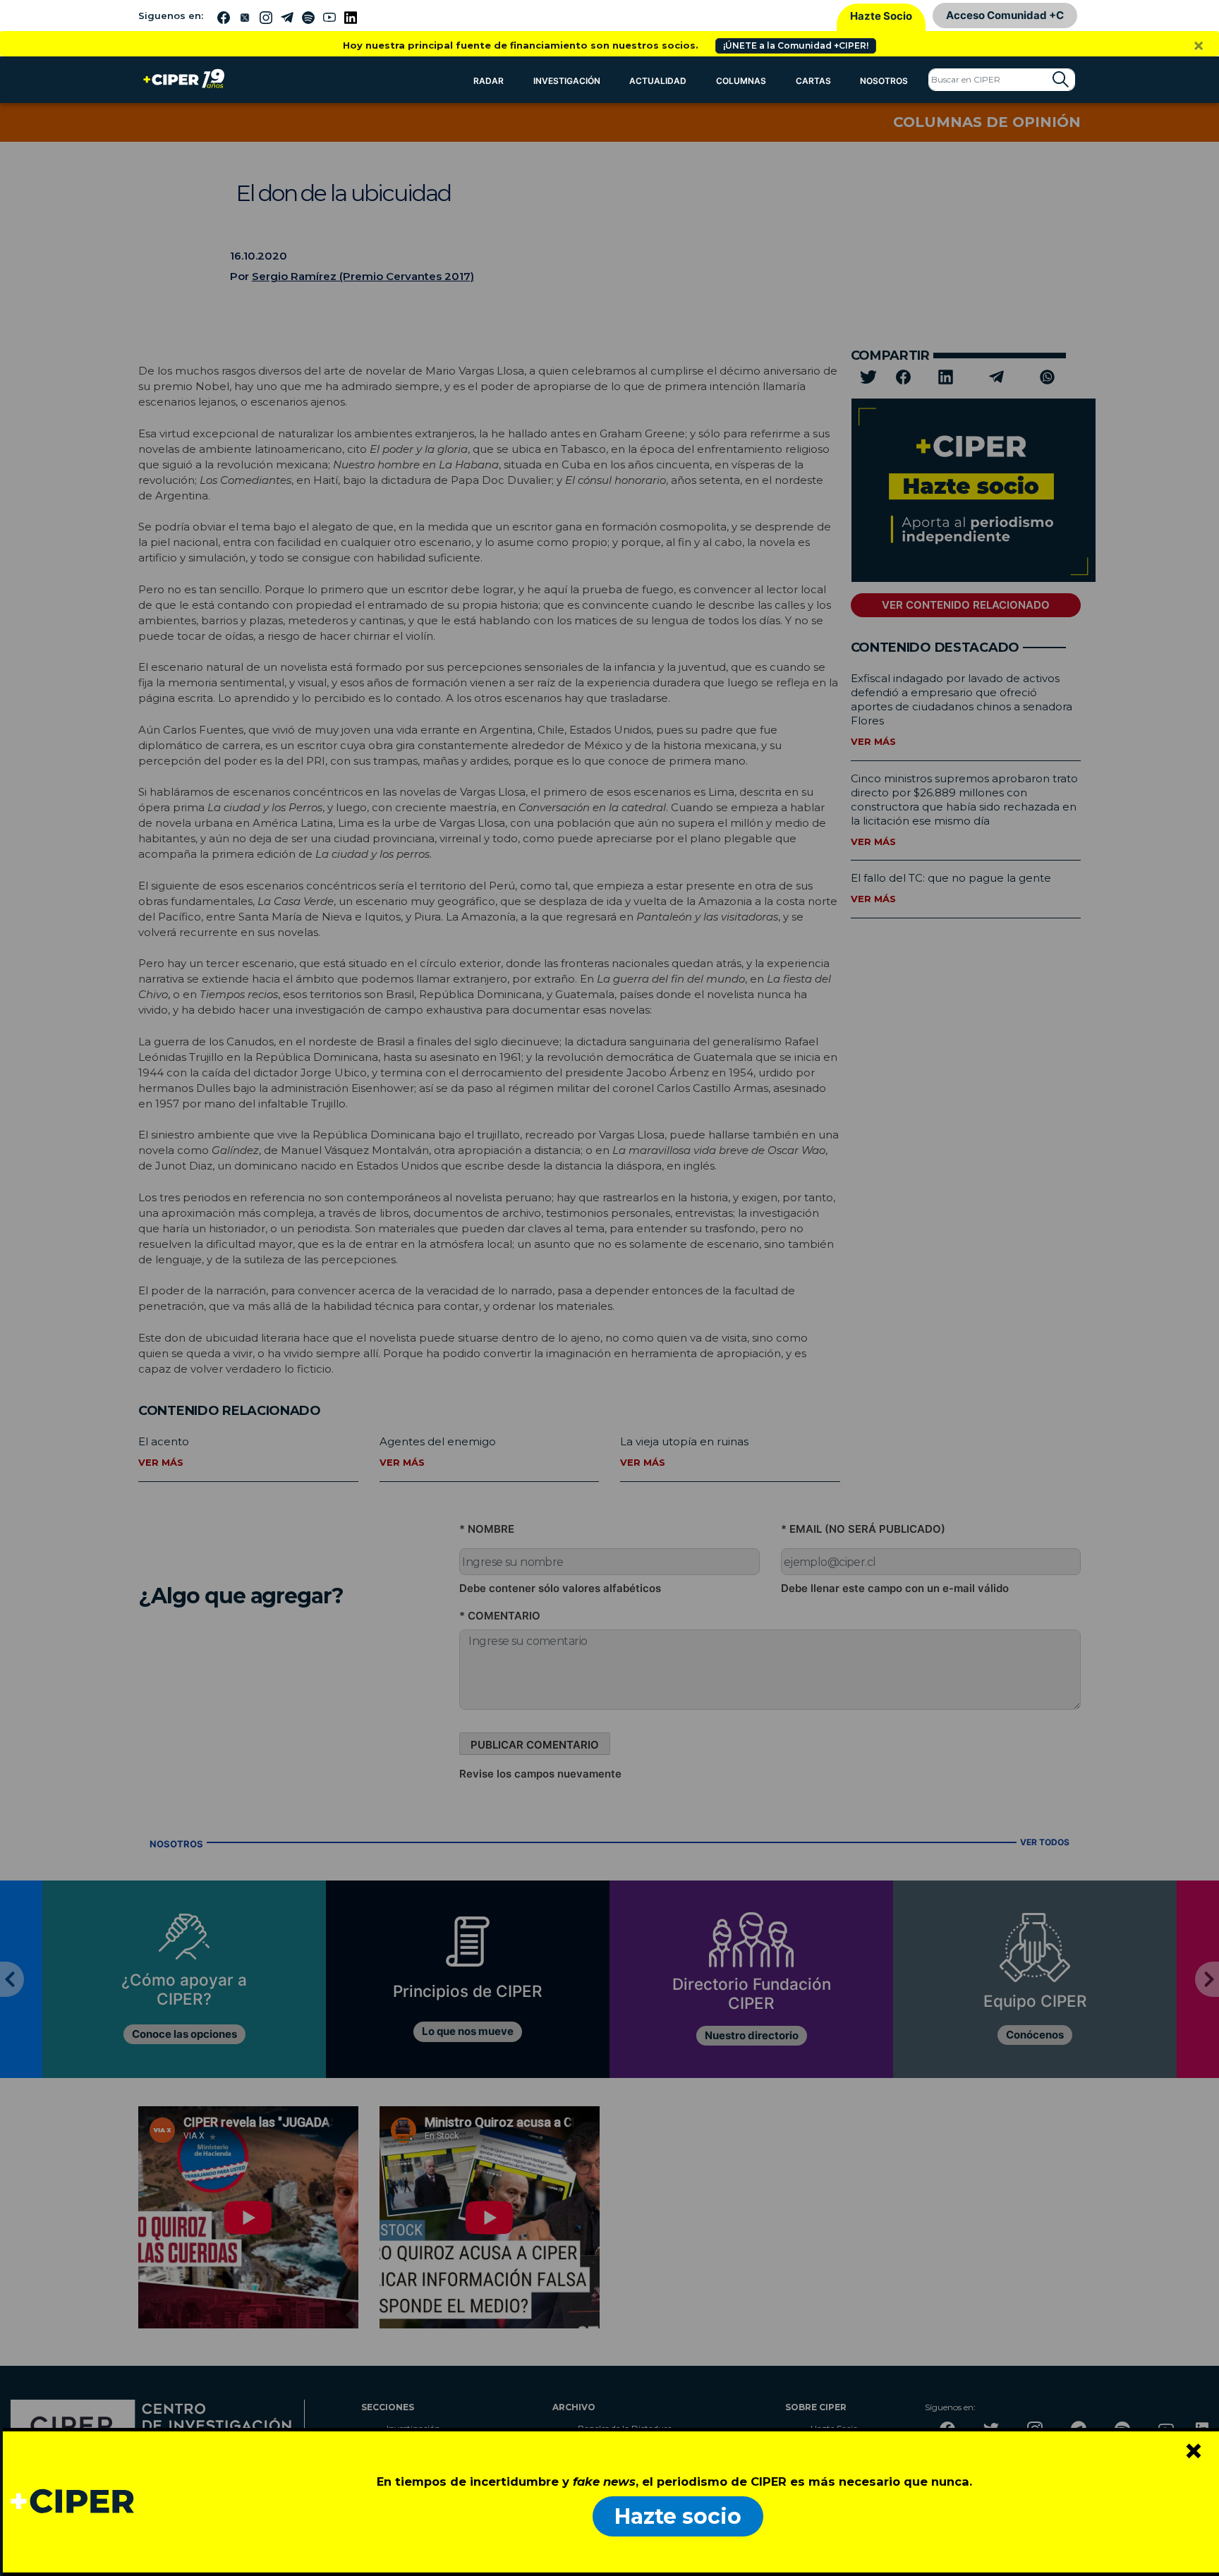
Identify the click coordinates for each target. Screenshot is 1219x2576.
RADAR (489, 81)
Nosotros (884, 81)
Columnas (741, 81)
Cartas (813, 81)
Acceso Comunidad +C (1005, 15)
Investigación (567, 81)
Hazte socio (678, 2516)
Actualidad (658, 81)
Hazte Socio (881, 16)
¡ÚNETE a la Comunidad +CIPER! (796, 45)
